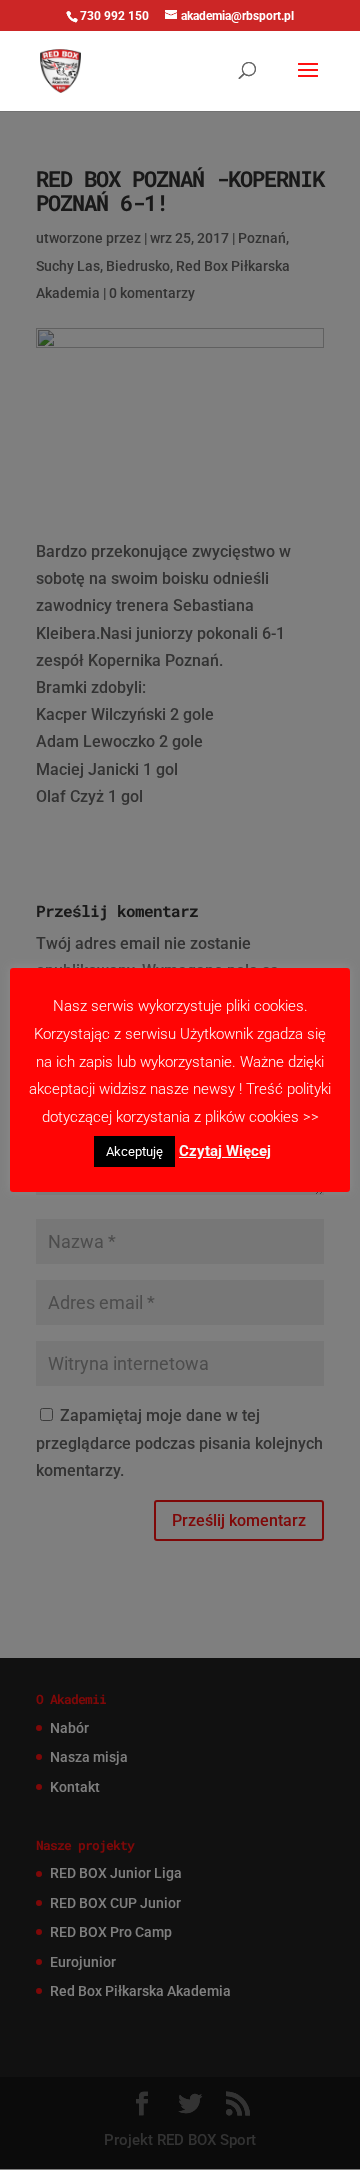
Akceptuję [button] (134, 1151)
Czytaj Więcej (225, 1151)
